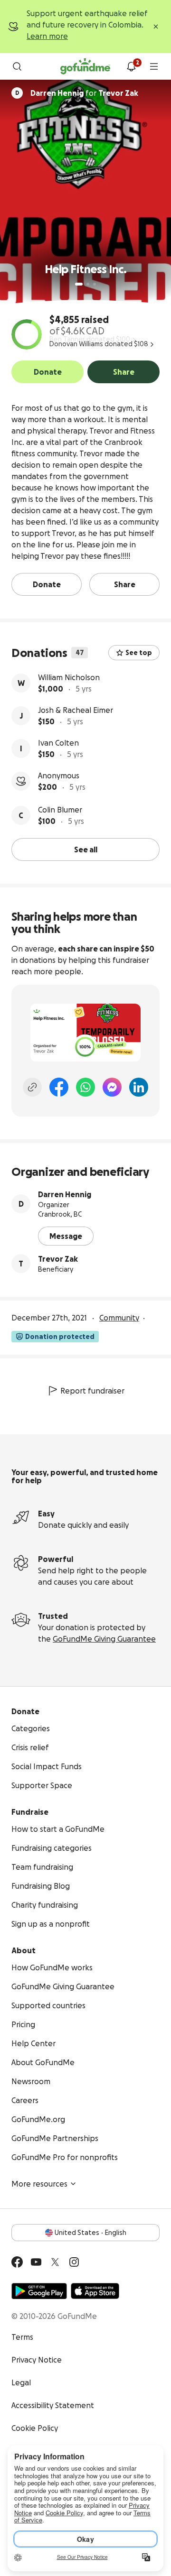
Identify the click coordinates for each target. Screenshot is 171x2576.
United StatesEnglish (90, 2233)
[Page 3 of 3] (95, 284)
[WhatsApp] (85, 1087)
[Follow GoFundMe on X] (55, 2262)
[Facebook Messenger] (112, 1087)
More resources (39, 2184)
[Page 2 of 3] (88, 284)
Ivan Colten (58, 743)
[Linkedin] (139, 1087)
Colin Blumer (60, 810)
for (84, 93)
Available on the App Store (95, 2291)
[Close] (156, 27)
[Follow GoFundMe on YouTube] (36, 2262)
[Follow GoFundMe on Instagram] (74, 2262)
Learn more (47, 36)
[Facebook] (59, 1087)
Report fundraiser (92, 1391)
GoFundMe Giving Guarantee (104, 1639)
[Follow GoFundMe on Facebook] (17, 2262)
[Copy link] (32, 1087)
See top (139, 653)
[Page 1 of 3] (79, 284)
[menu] (154, 66)
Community (119, 1318)
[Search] (17, 66)
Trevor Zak (58, 1259)
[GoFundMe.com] (85, 66)
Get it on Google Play (39, 2291)
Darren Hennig (65, 1194)
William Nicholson (69, 677)
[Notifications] (131, 66)
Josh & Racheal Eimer (76, 710)
